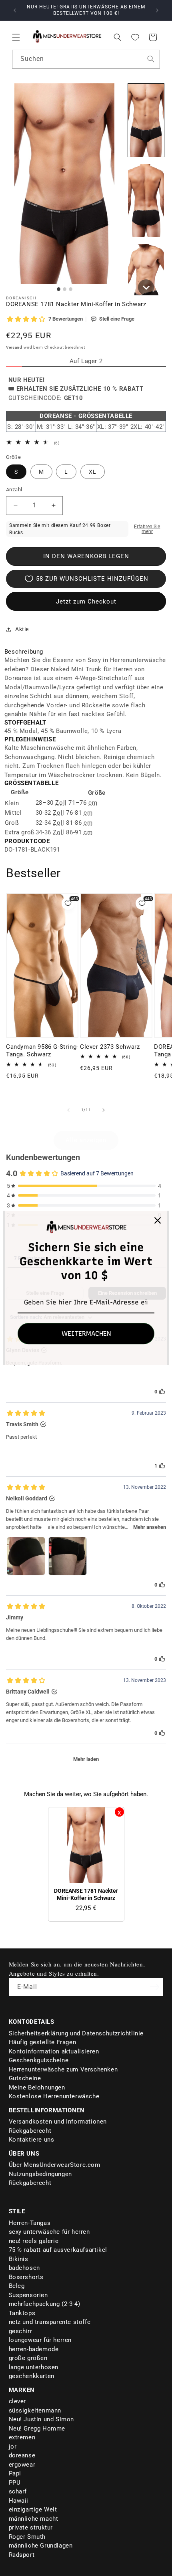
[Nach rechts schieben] (104, 1110)
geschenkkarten (32, 2376)
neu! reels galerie (34, 2241)
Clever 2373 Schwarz (110, 1047)
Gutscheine (25, 2078)
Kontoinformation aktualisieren (54, 2051)
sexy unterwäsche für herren (49, 2232)
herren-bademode (34, 2349)
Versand (14, 347)
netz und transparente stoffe (50, 2322)
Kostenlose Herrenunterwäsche (54, 2096)
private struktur (31, 2528)
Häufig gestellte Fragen (43, 2042)
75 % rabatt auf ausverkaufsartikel (58, 2250)
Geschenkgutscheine (39, 2060)
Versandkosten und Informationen (58, 2122)
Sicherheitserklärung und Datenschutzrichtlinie (76, 2033)
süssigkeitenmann (35, 2410)
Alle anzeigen (86, 1140)
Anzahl (14, 490)
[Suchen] (151, 59)
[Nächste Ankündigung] (157, 10)
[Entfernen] (119, 1812)
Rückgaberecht (30, 2131)
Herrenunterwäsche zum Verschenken (63, 2069)
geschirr (21, 2331)
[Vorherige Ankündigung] (15, 10)
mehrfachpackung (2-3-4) (45, 2304)
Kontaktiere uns (32, 2140)
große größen (28, 2358)
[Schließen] (158, 1220)
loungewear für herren (40, 2340)
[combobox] (86, 59)
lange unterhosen (34, 2367)
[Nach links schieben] (68, 1110)
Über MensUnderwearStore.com (55, 2165)
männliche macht (34, 2519)
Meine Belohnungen (37, 2087)
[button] (16, 37)
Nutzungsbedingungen (40, 2174)
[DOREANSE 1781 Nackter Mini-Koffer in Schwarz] (86, 1845)
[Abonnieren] (155, 1987)
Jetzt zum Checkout (86, 602)
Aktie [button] (22, 629)
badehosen (24, 2268)
